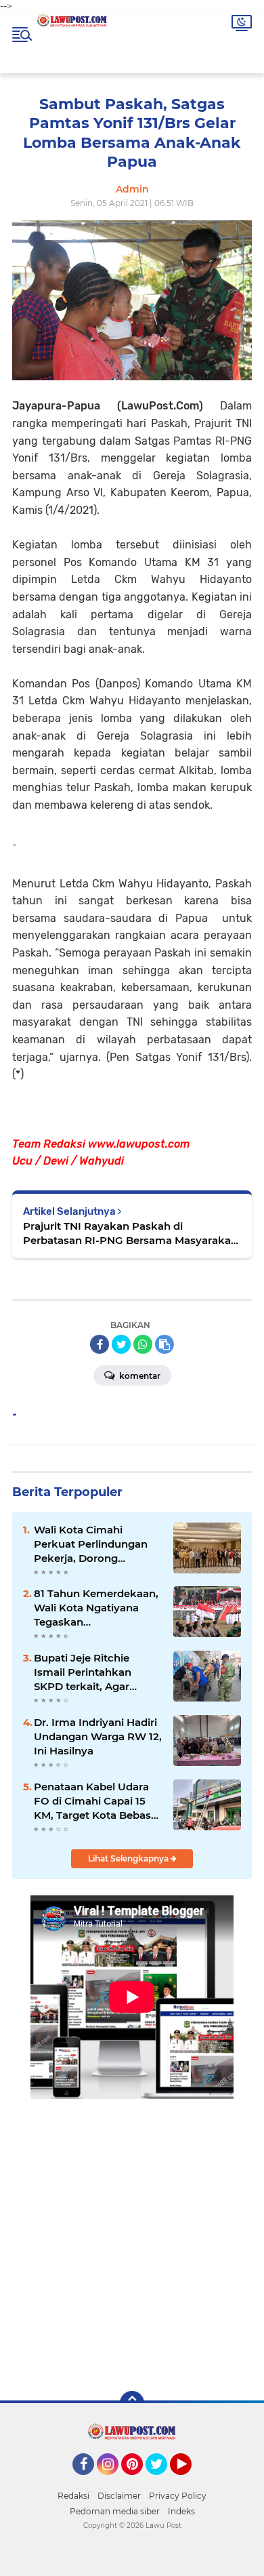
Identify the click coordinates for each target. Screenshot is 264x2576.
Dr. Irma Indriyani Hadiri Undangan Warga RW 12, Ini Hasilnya (98, 1736)
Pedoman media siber (115, 2511)
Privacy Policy (178, 2496)
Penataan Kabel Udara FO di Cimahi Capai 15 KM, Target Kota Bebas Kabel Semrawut (92, 1801)
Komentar (139, 1376)
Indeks (181, 2511)
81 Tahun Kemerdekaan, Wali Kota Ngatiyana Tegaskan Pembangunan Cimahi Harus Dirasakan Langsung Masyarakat (96, 1608)
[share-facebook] (100, 1344)
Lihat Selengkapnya (129, 1858)
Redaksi (73, 2496)
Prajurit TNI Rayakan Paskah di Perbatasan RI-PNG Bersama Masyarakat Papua (129, 1233)
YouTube (190, 2481)
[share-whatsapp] (143, 1344)
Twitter (162, 2481)
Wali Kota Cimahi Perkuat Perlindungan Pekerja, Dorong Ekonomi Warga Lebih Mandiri (91, 1544)
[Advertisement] (132, 2235)
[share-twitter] (121, 1344)
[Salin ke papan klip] (164, 1344)
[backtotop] (132, 2403)
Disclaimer (119, 2496)
